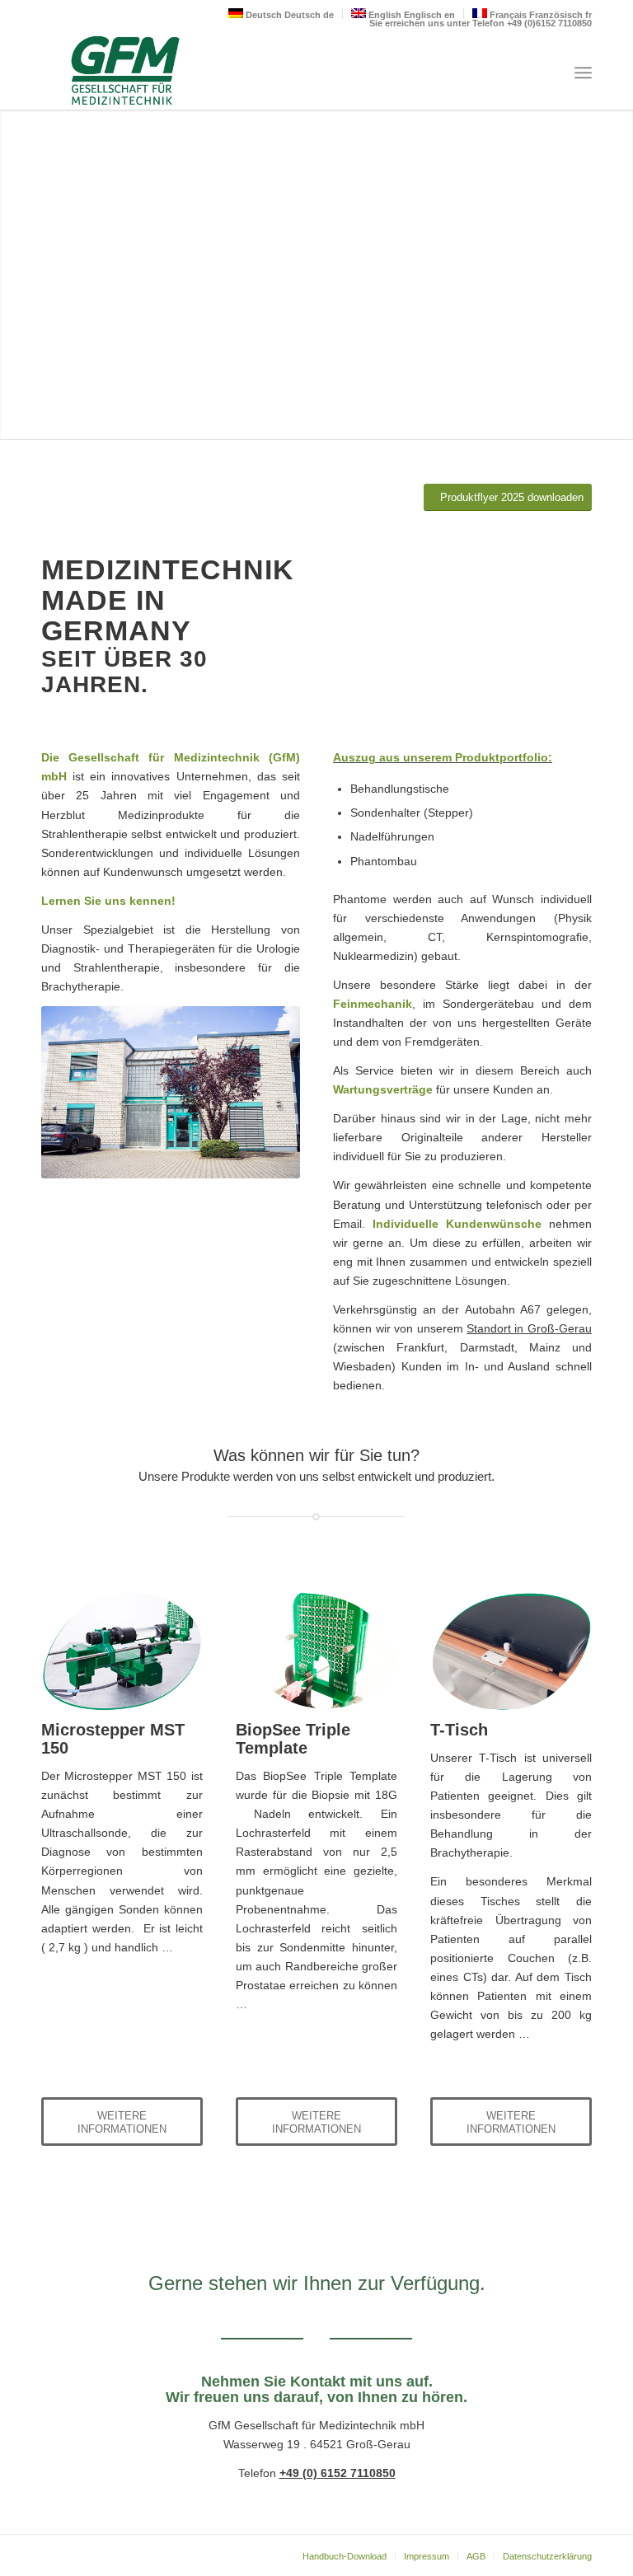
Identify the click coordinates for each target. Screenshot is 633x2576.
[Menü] (583, 73)
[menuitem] (583, 73)
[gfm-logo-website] (122, 73)
